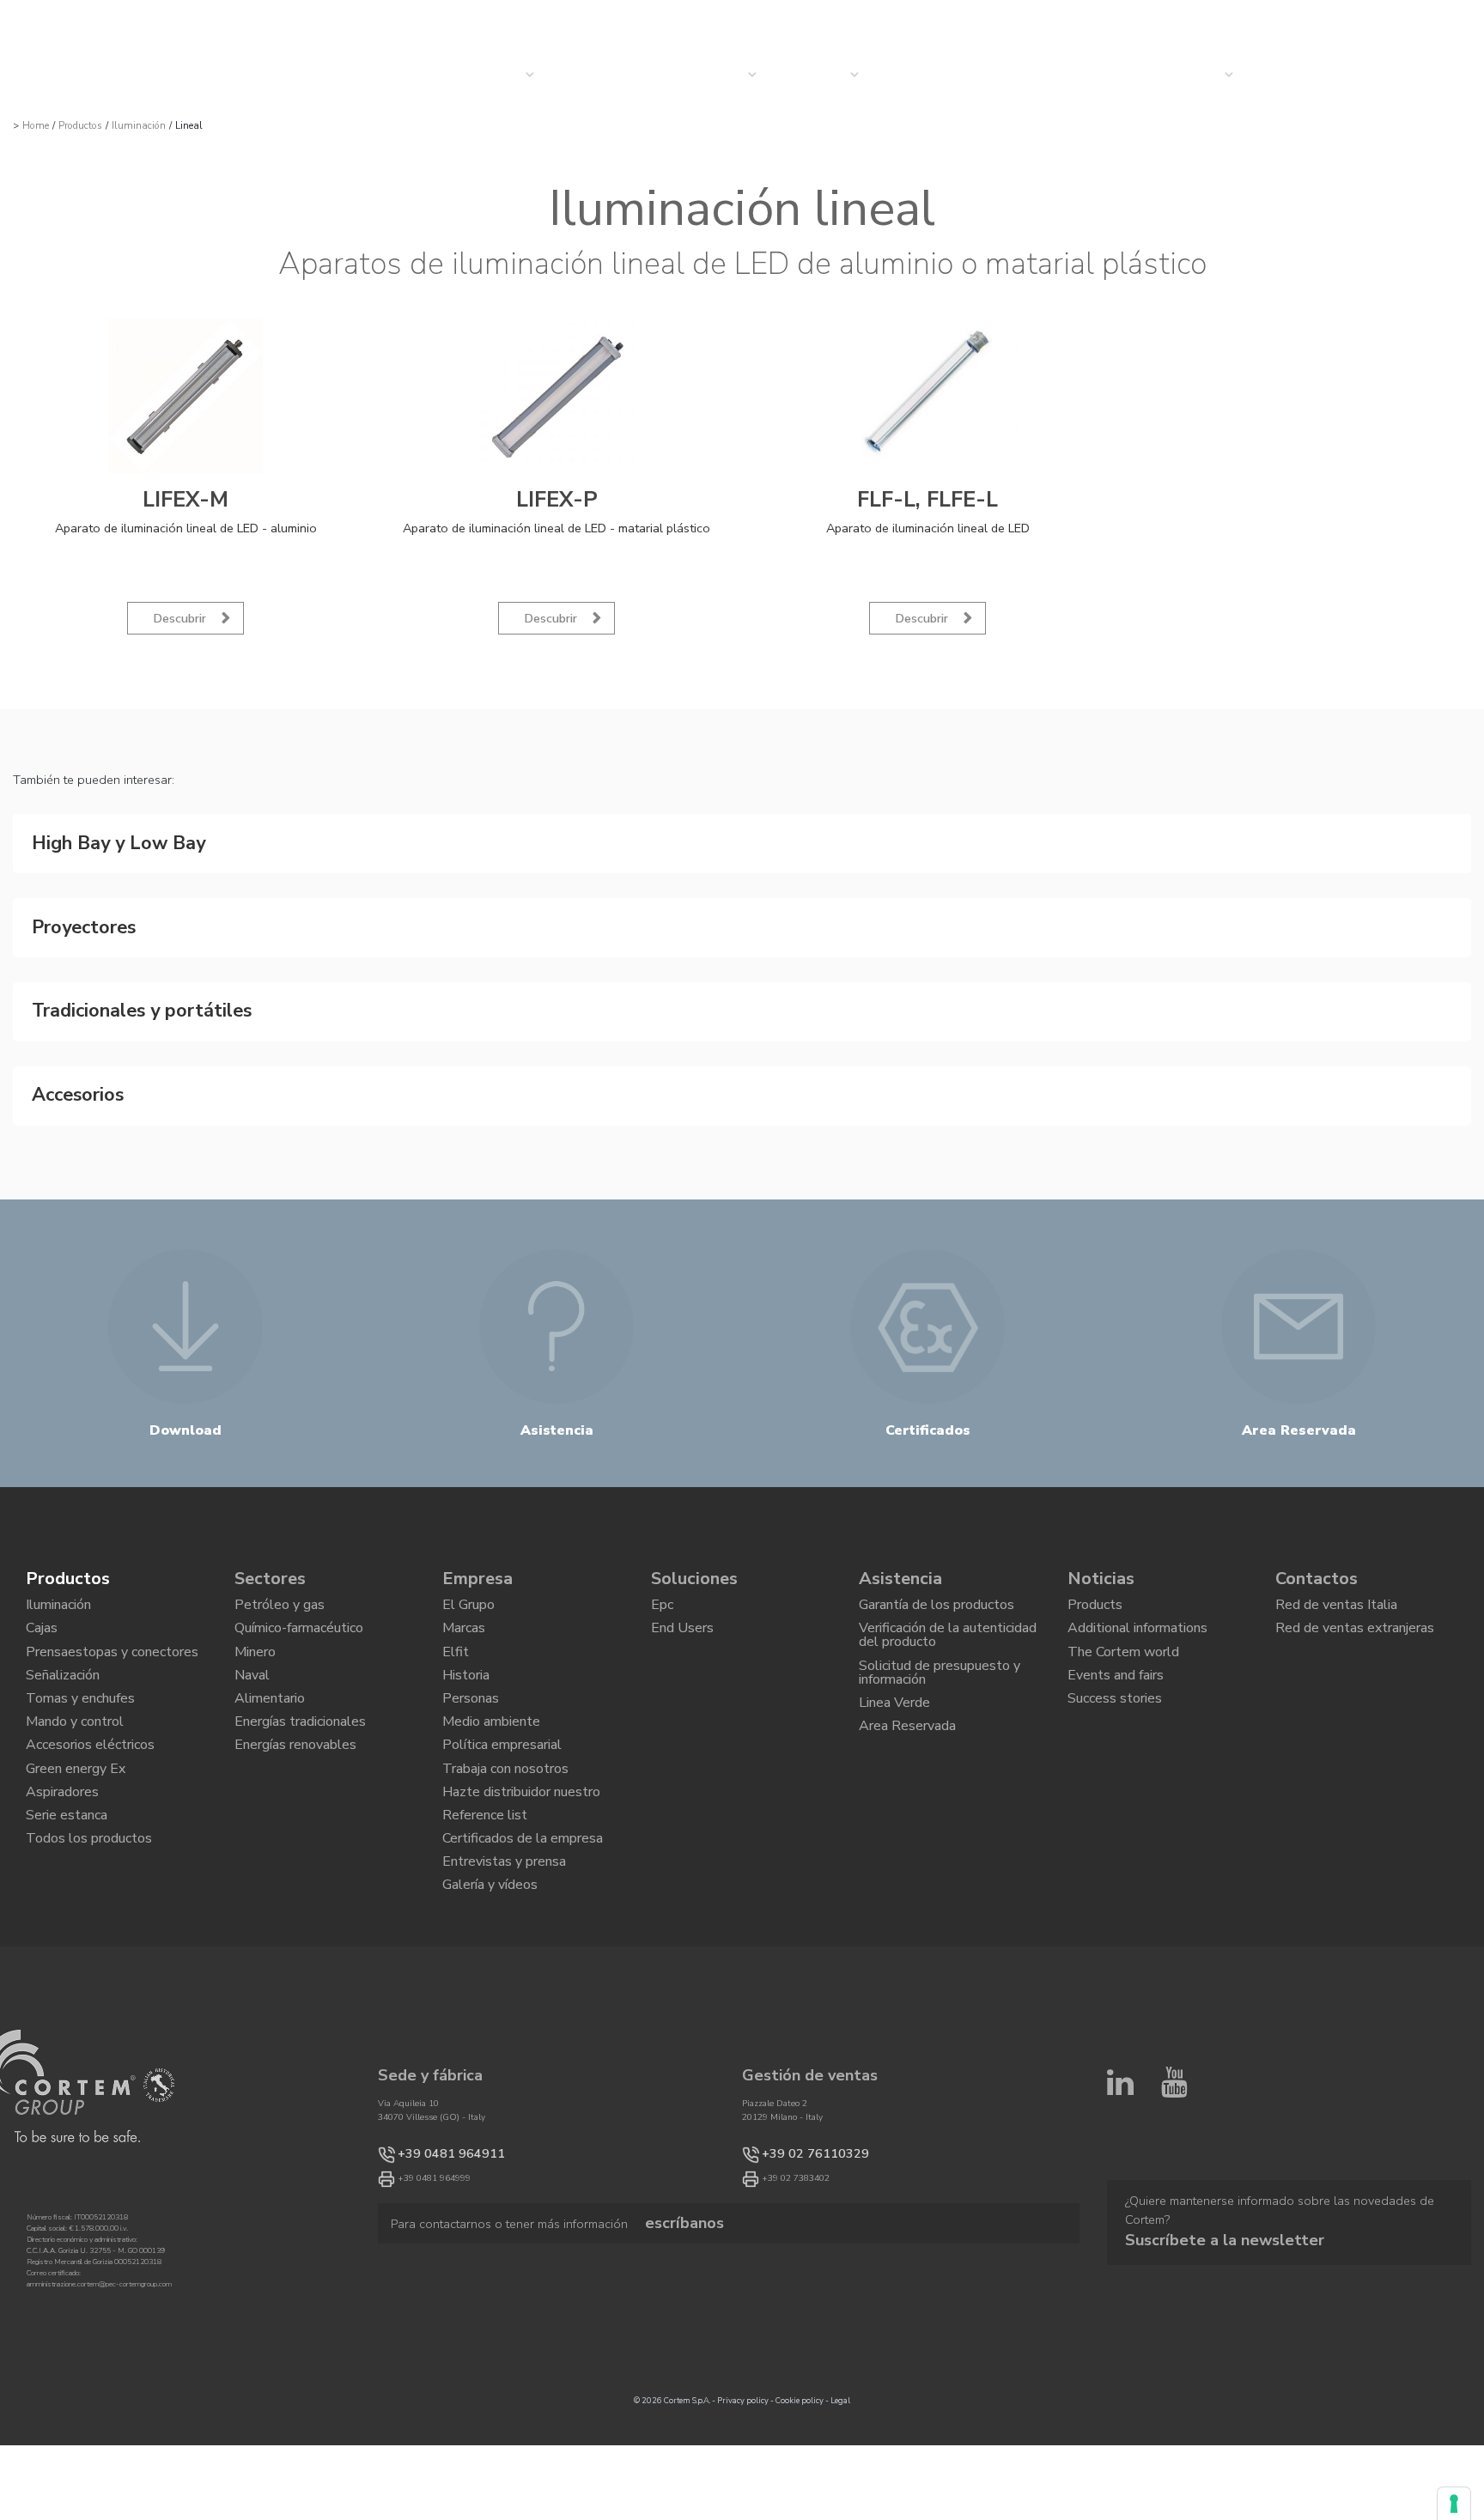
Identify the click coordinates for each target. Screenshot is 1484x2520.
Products (1095, 1560)
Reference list (485, 1825)
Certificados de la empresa (523, 1855)
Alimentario (270, 1678)
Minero (255, 1618)
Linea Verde (894, 1681)
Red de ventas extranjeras (1355, 1589)
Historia (466, 1649)
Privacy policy (743, 2434)
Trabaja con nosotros (505, 1766)
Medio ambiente (491, 1708)
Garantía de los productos (937, 1560)
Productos (80, 125)
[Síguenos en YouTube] (1174, 2123)
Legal (840, 2434)
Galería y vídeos (490, 1914)
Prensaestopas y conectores (112, 1618)
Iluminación (139, 125)
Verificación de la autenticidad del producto (948, 1597)
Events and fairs (1116, 1649)
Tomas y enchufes (80, 1678)
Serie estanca (67, 1825)
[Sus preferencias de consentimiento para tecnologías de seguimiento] (1454, 2504)
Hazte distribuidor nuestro (521, 1796)
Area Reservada (907, 1711)
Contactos (1181, 75)
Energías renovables (295, 1737)
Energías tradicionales (300, 1708)
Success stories (1115, 1678)
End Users (682, 1589)
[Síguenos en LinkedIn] (1120, 2123)
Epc (662, 1560)
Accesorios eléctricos (90, 1737)
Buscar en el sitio (1310, 18)
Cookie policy (800, 2434)
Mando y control (75, 1708)
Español (1442, 18)
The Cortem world (1123, 1618)
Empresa (817, 75)
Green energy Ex (76, 1766)
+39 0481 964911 (434, 2187)
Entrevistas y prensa (504, 1885)
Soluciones (605, 74)
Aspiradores (62, 1796)
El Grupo (468, 1560)
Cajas (42, 1589)
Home (36, 125)
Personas (471, 1678)
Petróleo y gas (280, 1560)
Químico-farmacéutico (299, 1589)
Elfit (456, 1618)
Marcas (464, 1589)
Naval (252, 1649)
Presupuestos (1315, 74)
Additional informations (1137, 1589)
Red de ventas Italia (1336, 1560)
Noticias (919, 74)
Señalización (63, 1649)
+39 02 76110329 (798, 2187)
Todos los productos (89, 1855)
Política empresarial (502, 1737)
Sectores (710, 75)
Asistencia (900, 1529)
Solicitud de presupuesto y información (940, 1644)
